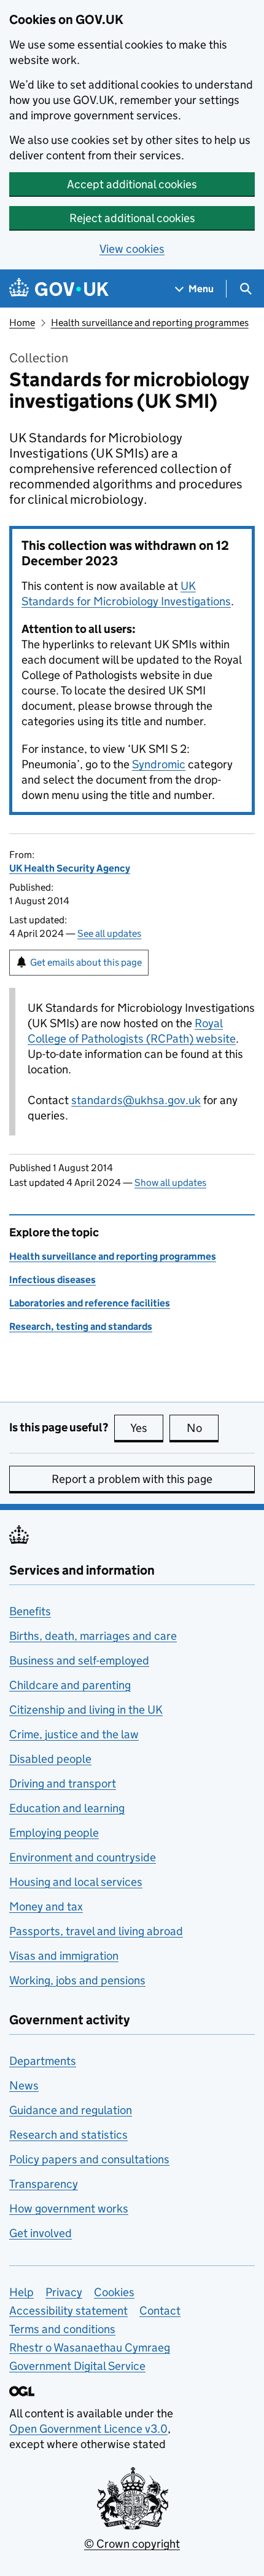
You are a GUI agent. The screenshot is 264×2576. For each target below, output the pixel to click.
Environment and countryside (83, 1857)
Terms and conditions (62, 2329)
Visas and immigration (64, 1956)
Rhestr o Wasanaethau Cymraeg (90, 2347)
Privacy (64, 2292)
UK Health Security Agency (70, 868)
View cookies (132, 249)
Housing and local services (76, 1882)
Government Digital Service (77, 2366)
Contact (160, 2311)
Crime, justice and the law (74, 1734)
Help (21, 2292)
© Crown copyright (132, 2544)
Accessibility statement (68, 2311)
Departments (43, 2061)
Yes (147, 1428)
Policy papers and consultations (89, 2159)
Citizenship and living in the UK (86, 1710)
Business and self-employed (79, 1660)
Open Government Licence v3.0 (88, 2429)
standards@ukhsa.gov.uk (136, 1100)
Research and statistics (68, 2135)
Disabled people (50, 1759)
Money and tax (46, 1906)
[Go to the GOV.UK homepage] (59, 289)
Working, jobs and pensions (77, 1980)
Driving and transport (63, 1783)
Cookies (114, 2292)
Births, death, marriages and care (93, 1636)
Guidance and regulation (71, 2110)
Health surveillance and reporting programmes (150, 323)
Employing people (54, 1833)
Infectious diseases (52, 1280)
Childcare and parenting (70, 1685)
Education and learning (67, 1808)
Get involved (41, 2233)
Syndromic (159, 764)
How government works (69, 2208)
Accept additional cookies (132, 184)
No (203, 1428)
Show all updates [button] (170, 1183)
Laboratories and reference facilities (90, 1303)
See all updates (109, 933)
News (24, 2085)
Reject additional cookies (132, 218)
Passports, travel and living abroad (96, 1931)
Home (22, 323)
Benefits (30, 1611)
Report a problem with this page (132, 1479)
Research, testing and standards (81, 1326)
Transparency (44, 2184)
